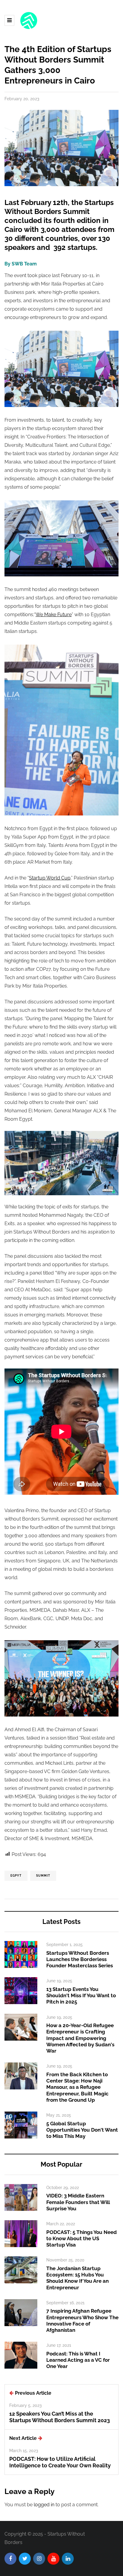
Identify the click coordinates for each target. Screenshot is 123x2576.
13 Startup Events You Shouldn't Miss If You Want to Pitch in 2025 (81, 1996)
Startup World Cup (50, 878)
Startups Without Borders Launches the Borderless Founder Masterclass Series (80, 1959)
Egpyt (16, 1876)
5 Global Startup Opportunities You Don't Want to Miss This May (82, 2130)
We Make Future (54, 615)
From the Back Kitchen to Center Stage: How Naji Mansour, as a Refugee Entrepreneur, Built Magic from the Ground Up (77, 2087)
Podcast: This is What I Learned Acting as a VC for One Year (78, 2360)
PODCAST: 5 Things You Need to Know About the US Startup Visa (82, 2239)
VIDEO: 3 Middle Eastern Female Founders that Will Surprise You (78, 2202)
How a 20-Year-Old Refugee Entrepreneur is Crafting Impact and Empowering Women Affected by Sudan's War (80, 2038)
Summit (43, 1876)
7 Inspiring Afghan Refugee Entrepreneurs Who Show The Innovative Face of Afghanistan (82, 2320)
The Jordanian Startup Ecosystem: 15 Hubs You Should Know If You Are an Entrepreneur (77, 2278)
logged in (44, 2505)
